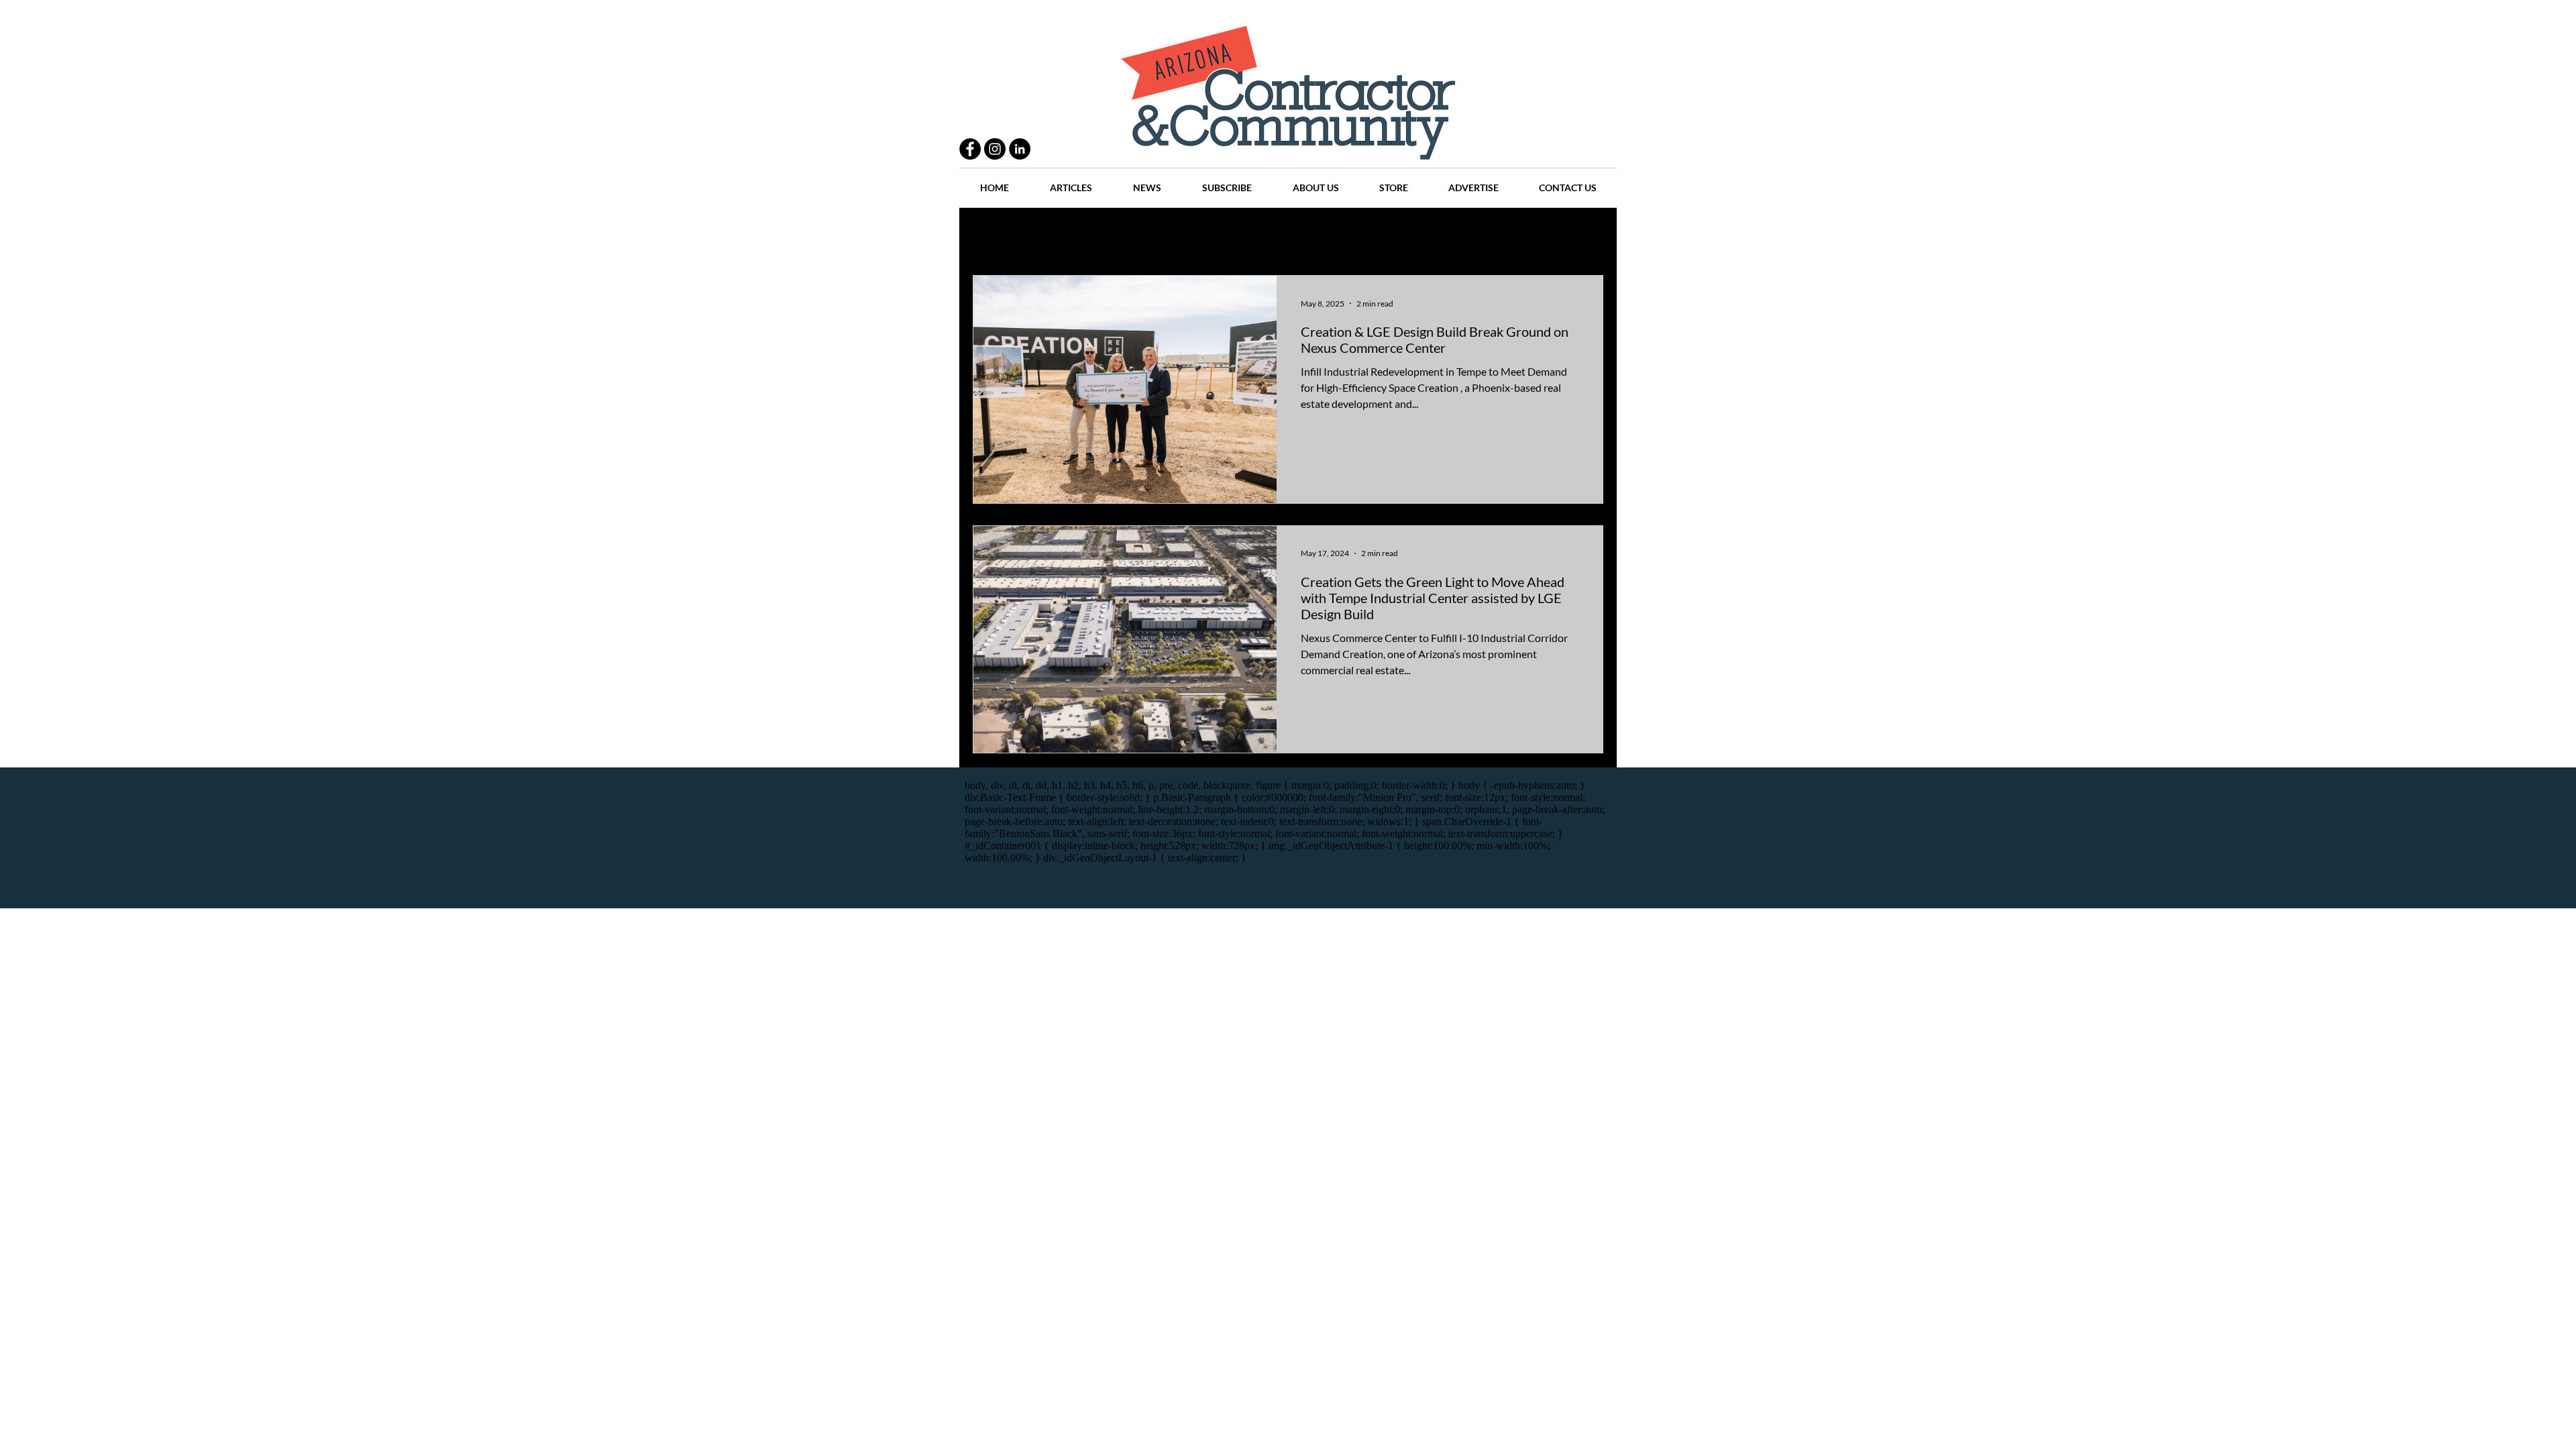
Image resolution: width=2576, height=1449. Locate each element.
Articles (1294, 235)
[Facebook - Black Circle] (970, 149)
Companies (1465, 235)
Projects (1175, 235)
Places (1401, 235)
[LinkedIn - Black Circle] (1020, 149)
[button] (1586, 236)
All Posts (991, 235)
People (1117, 235)
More (1526, 235)
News (1349, 235)
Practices (1056, 235)
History (1235, 235)
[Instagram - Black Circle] (995, 149)
